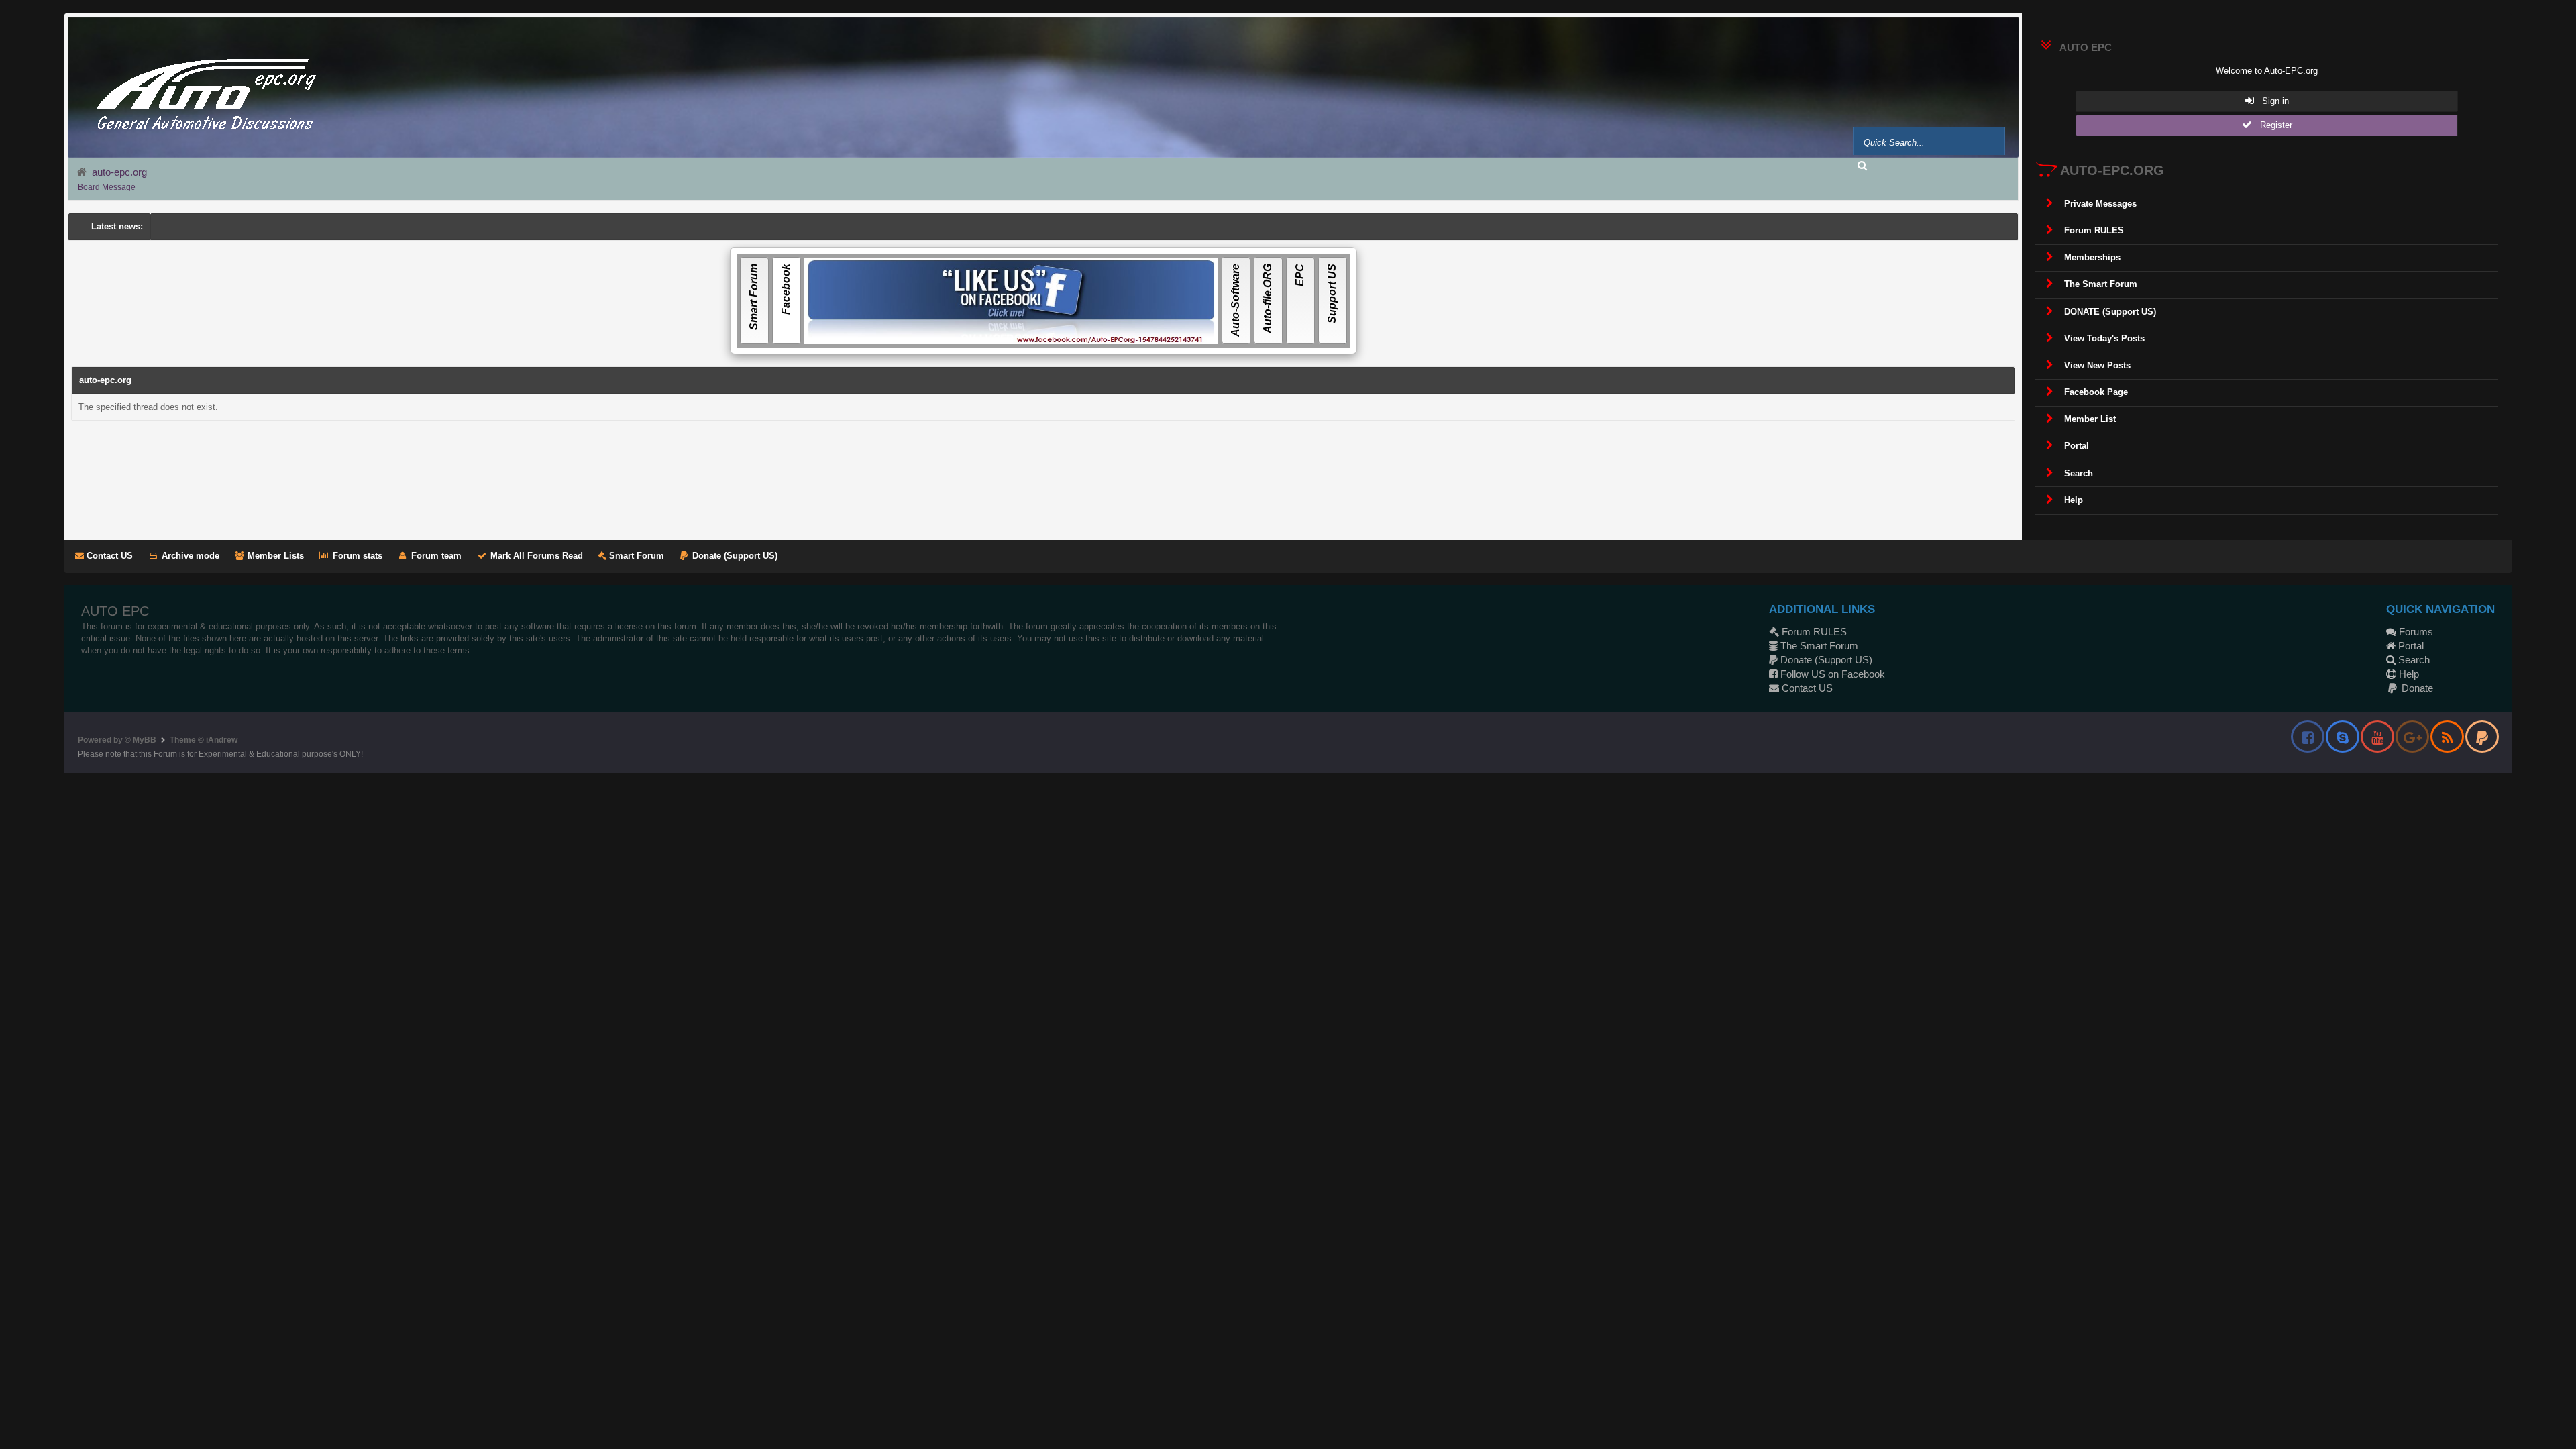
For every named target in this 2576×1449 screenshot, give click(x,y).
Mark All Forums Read (535, 556)
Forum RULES (1813, 632)
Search (2413, 660)
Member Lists (274, 556)
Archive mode (189, 556)
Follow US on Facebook (1831, 674)
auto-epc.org (119, 172)
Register (2272, 125)
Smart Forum (635, 556)
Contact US (108, 556)
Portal (2410, 646)
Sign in (2271, 101)
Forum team (435, 556)
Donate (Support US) (734, 556)
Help (2408, 674)
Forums (2415, 632)
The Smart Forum (1818, 646)
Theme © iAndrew (204, 740)
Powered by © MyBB (117, 740)
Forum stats (356, 556)
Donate (2416, 688)
